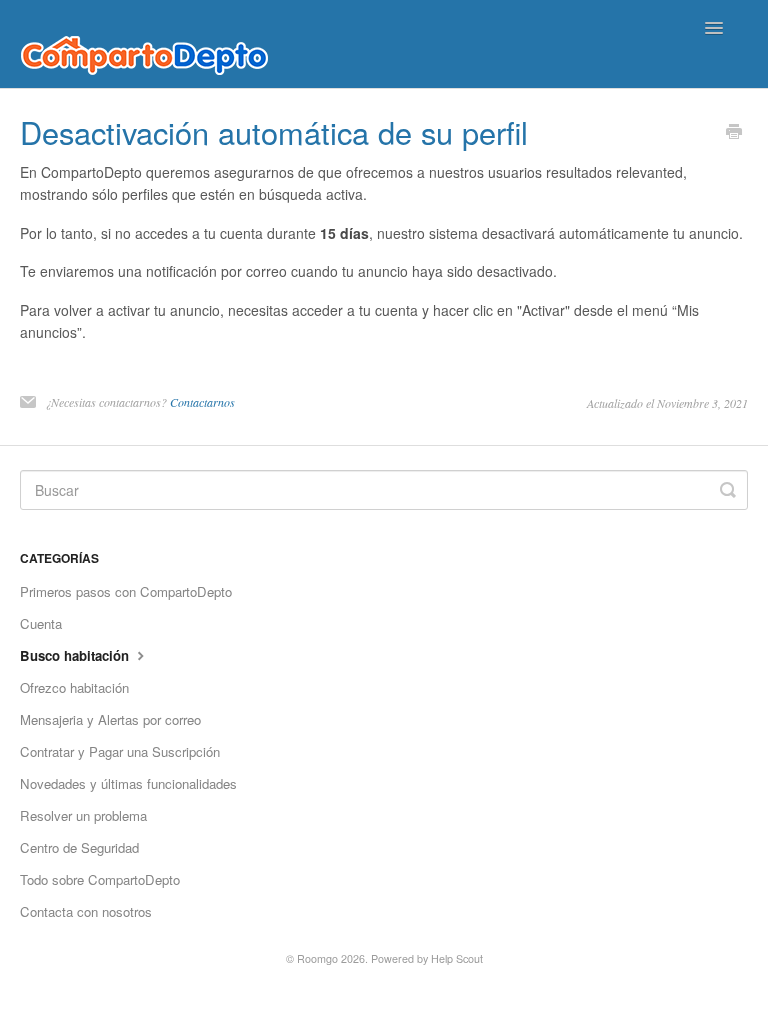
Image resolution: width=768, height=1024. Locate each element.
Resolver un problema (83, 815)
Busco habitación (76, 655)
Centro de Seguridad (79, 847)
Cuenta (41, 623)
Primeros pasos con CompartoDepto (126, 591)
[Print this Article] (734, 133)
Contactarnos (202, 402)
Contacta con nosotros (86, 911)
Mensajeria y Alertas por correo (110, 719)
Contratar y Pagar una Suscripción (120, 751)
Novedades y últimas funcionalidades (128, 783)
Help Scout (457, 958)
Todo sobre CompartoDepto (100, 879)
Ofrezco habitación (74, 687)
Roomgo (317, 958)
